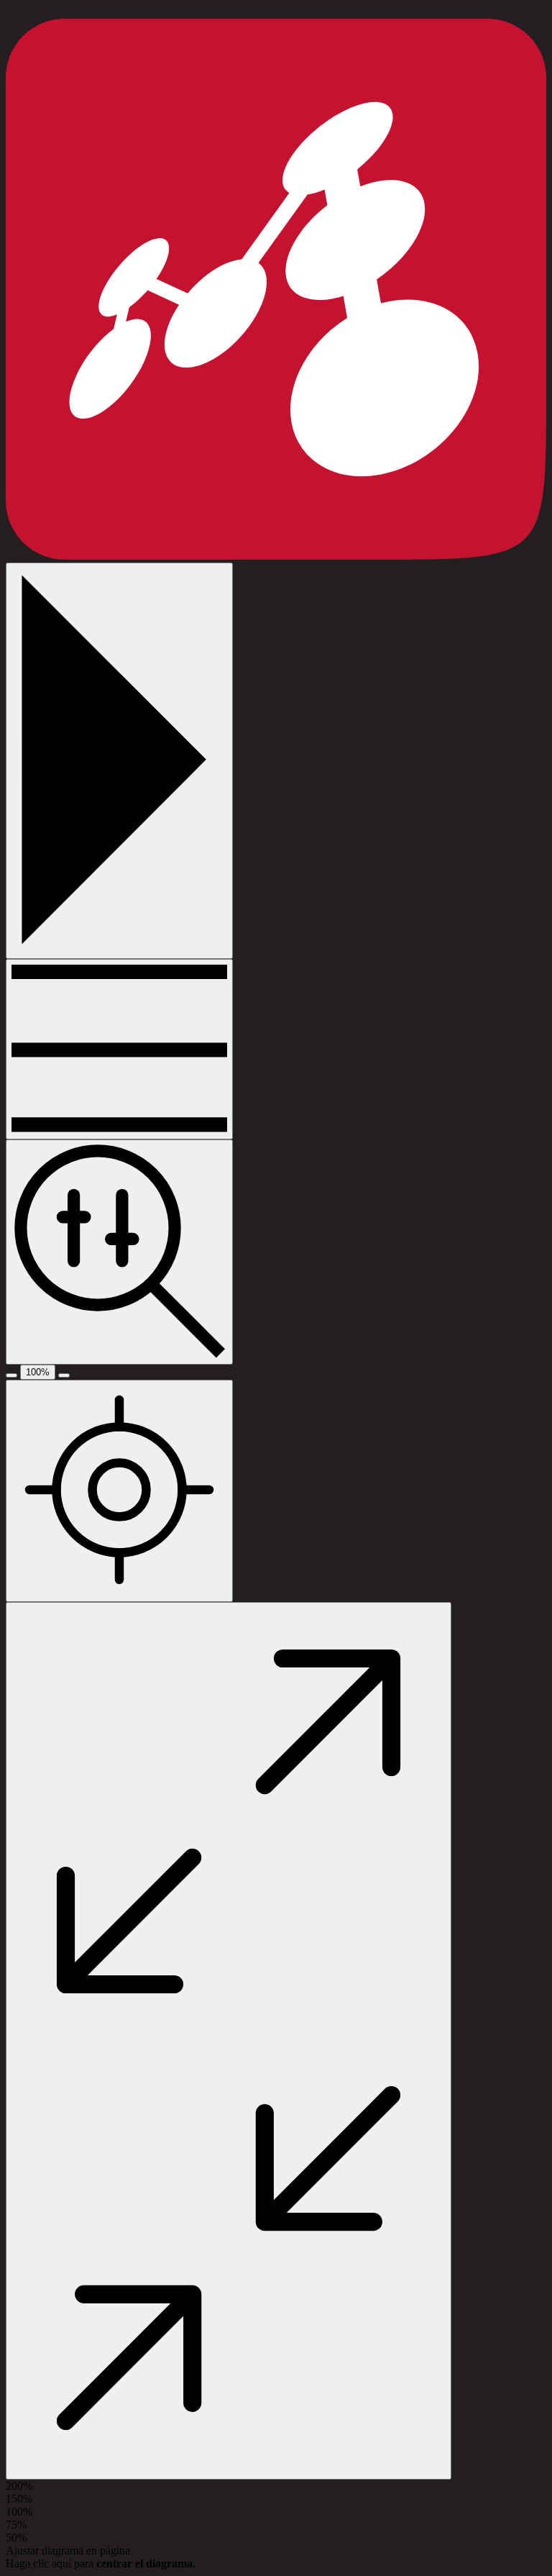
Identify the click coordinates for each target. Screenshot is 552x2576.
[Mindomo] (276, 556)
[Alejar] (11, 1375)
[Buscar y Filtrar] (119, 1252)
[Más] (119, 1049)
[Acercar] (64, 1375)
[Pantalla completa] (229, 2041)
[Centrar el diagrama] (119, 1491)
